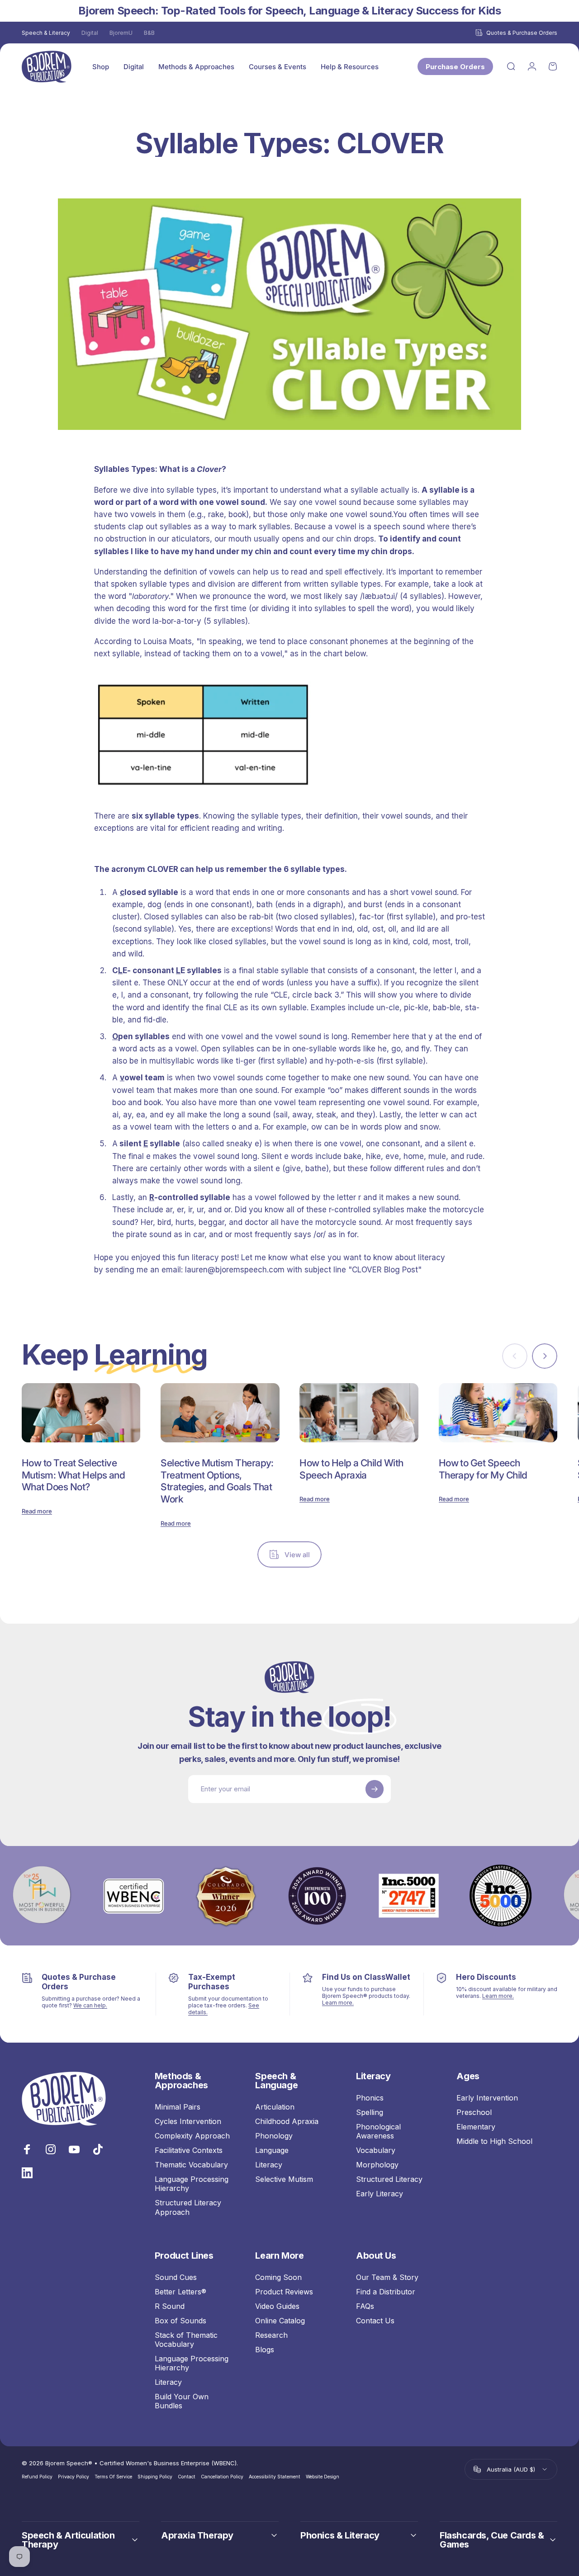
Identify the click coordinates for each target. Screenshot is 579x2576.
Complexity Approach (192, 2136)
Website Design (323, 2477)
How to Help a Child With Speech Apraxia (351, 1469)
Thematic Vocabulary (191, 2165)
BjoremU (121, 33)
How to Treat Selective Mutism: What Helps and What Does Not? (73, 1475)
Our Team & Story (387, 2277)
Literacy (269, 2165)
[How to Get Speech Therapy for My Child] (498, 1413)
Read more (37, 1511)
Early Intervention (487, 2098)
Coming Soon (278, 2277)
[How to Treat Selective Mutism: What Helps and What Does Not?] (81, 1413)
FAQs (365, 2306)
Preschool (474, 2112)
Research (271, 2335)
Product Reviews (284, 2292)
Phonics (370, 2098)
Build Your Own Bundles (182, 2401)
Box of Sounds (180, 2321)
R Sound (170, 2306)
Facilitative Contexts (189, 2150)
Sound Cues (176, 2277)
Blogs (265, 2350)
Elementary (476, 2127)
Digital (90, 33)
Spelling (370, 2112)
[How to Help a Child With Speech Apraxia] (359, 1413)
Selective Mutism (284, 2179)
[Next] (545, 1356)
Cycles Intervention (188, 2121)
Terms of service (113, 2477)
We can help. (90, 2005)
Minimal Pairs (178, 2107)
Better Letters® (180, 2292)
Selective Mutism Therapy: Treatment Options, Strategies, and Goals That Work (217, 1481)
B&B (149, 33)
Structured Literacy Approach (188, 2207)
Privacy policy (74, 2477)
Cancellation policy (222, 2477)
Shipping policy (155, 2477)
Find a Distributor (386, 2292)
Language (272, 2150)
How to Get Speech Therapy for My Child (483, 1469)
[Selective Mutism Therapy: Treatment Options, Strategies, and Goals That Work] (220, 1413)
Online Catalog (280, 2321)
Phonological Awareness (378, 2131)
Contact (187, 2477)
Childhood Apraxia (287, 2121)
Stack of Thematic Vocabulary (186, 2340)
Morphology (377, 2165)
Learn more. (338, 2003)
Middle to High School (494, 2141)
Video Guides (277, 2306)
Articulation (275, 2107)
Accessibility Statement (275, 2477)
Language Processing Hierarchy (192, 2184)
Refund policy (37, 2477)
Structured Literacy (389, 2179)
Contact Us (375, 2321)
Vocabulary (376, 2150)
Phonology (274, 2136)
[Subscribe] (375, 1789)
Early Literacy (380, 2194)
